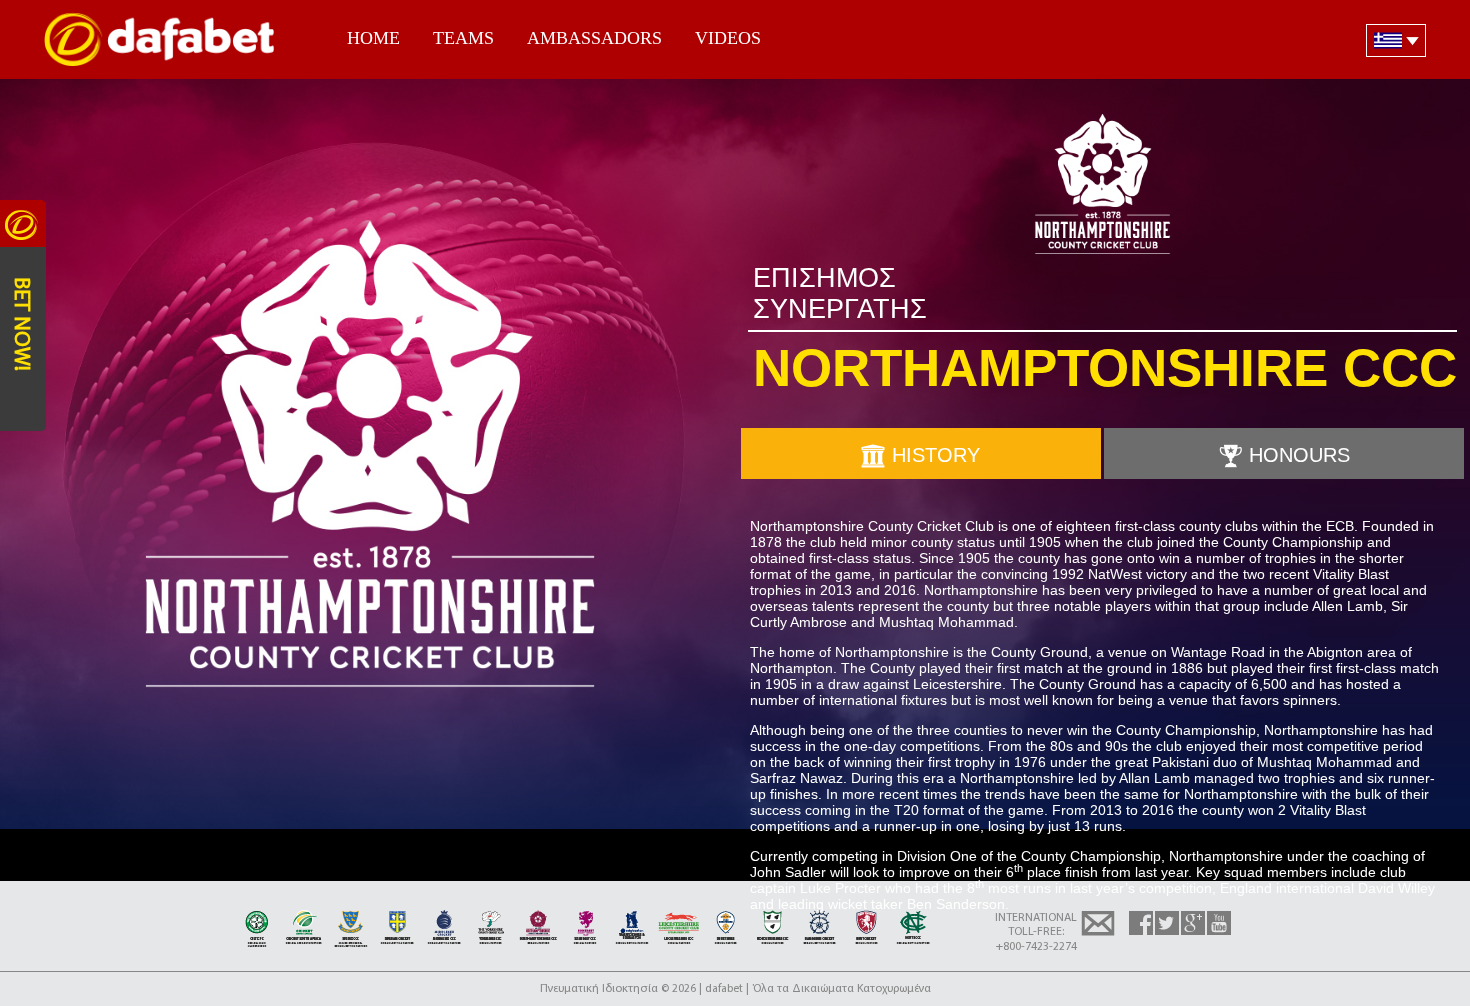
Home (373, 38)
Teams (463, 38)
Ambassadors (594, 38)
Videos (728, 38)
